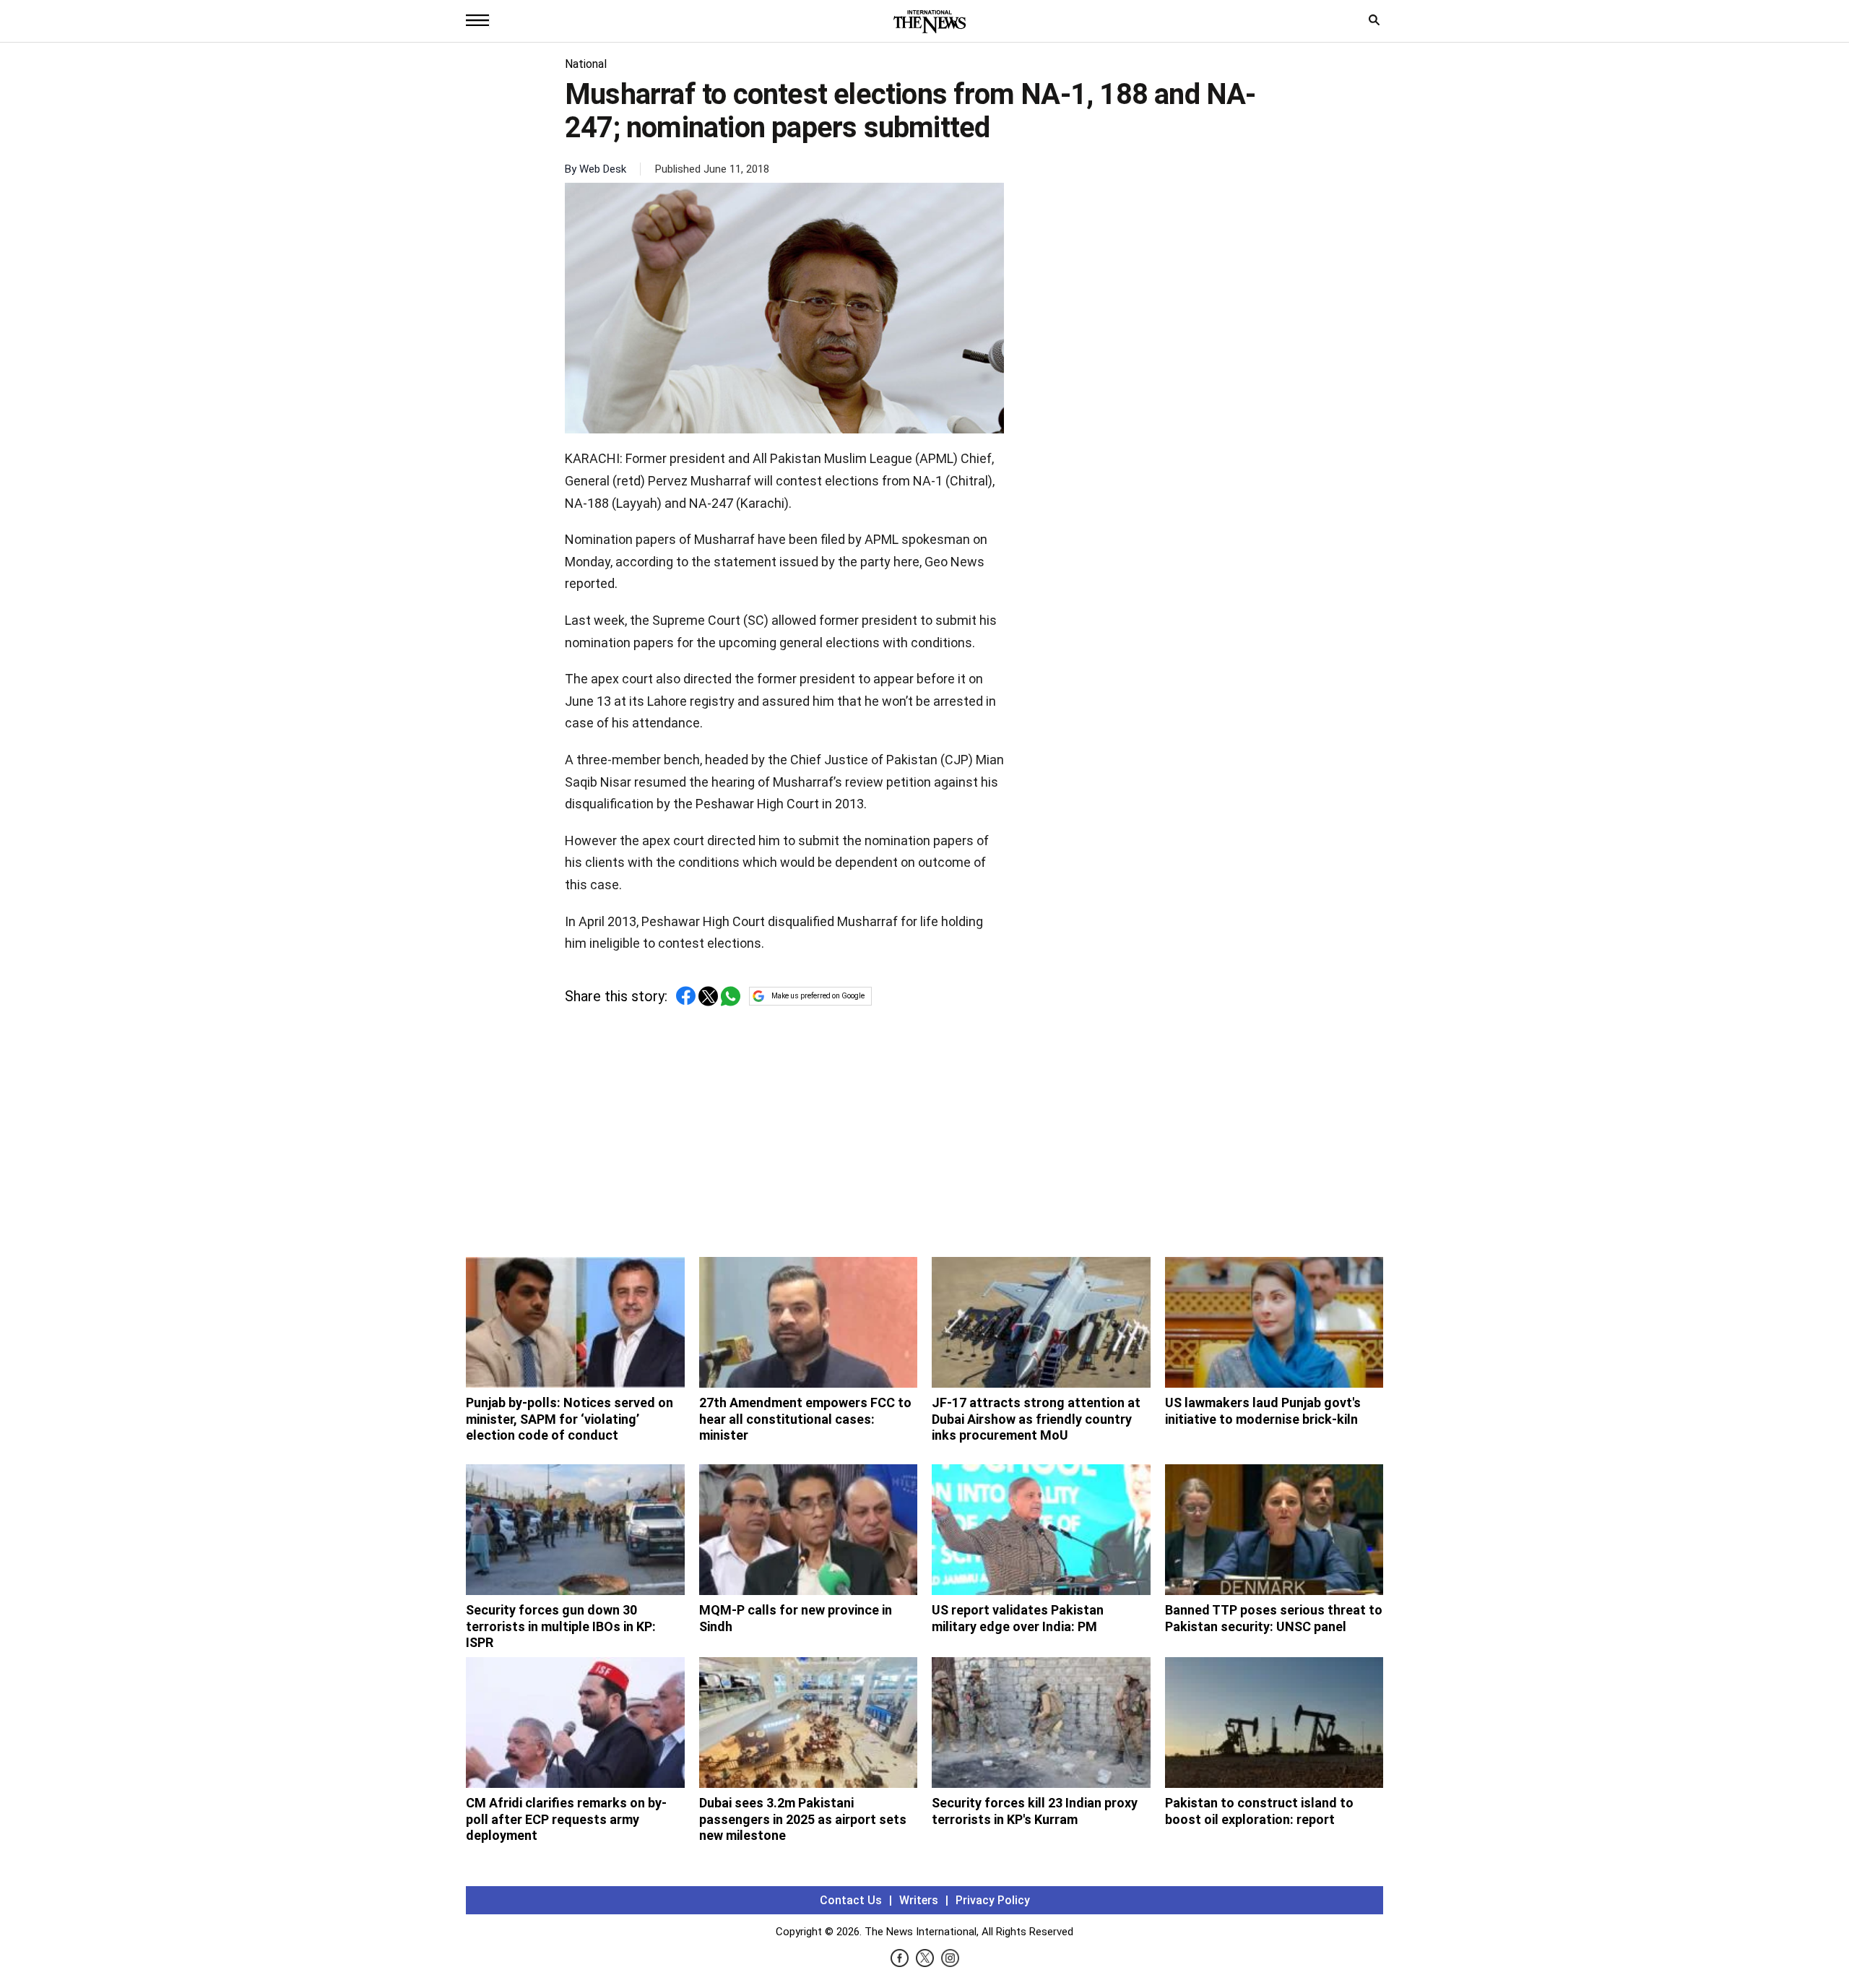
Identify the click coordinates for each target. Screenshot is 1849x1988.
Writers (919, 1900)
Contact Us (851, 1900)
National (586, 64)
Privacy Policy (993, 1900)
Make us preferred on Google (818, 996)
